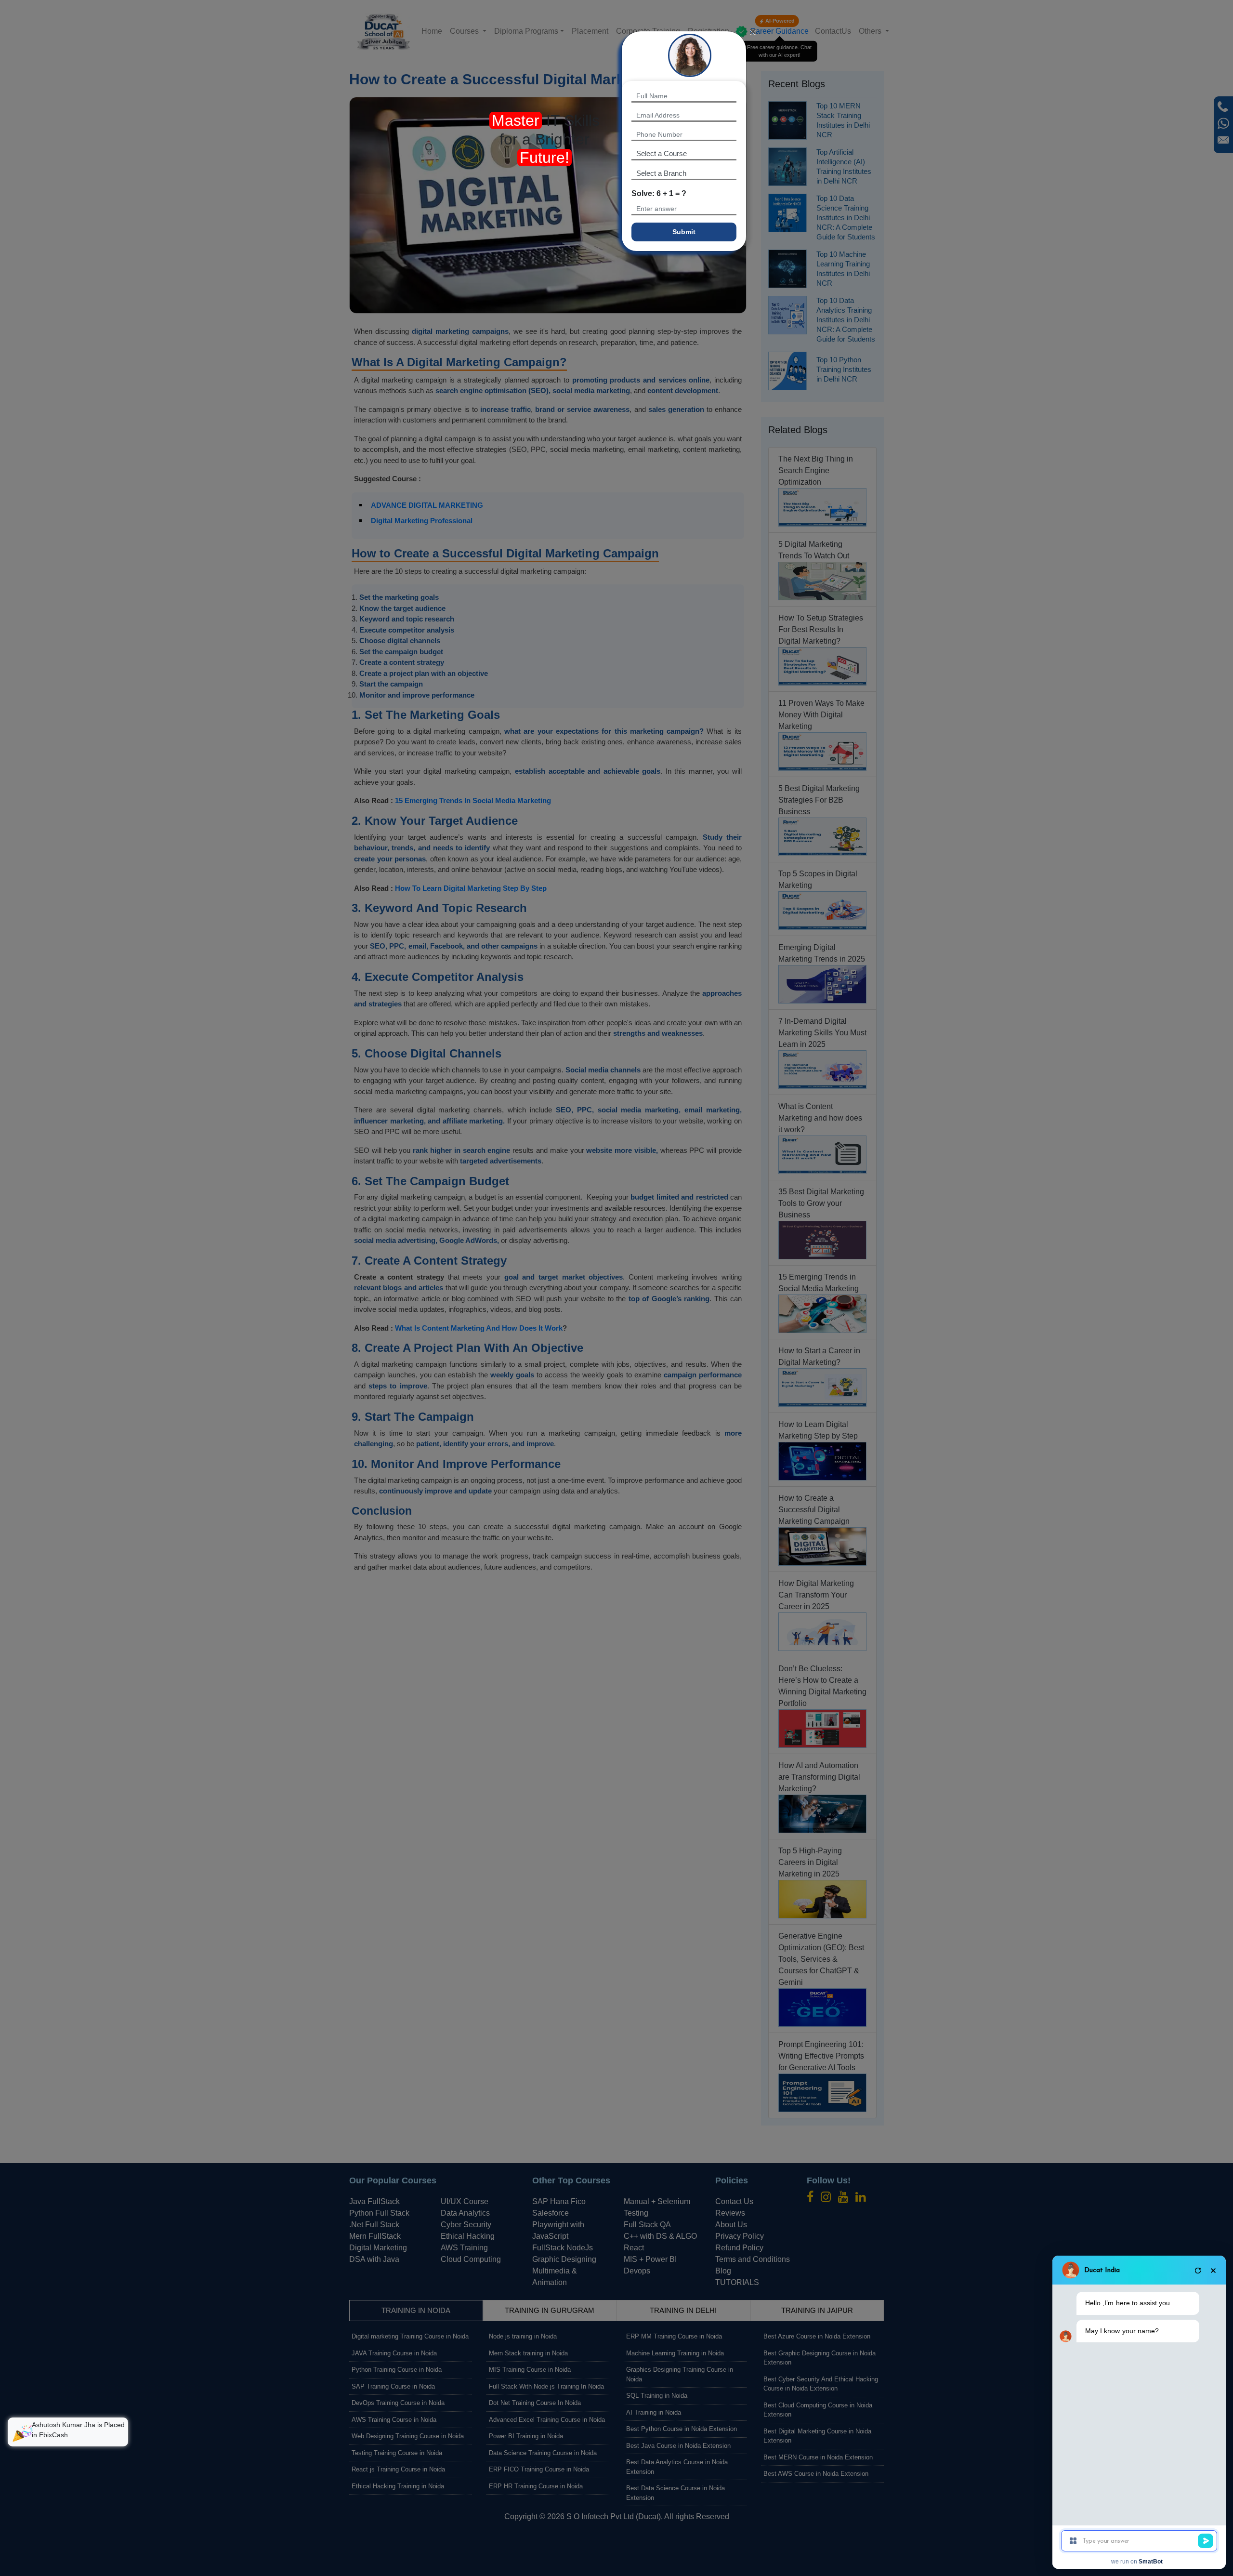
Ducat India (1102, 2270)
